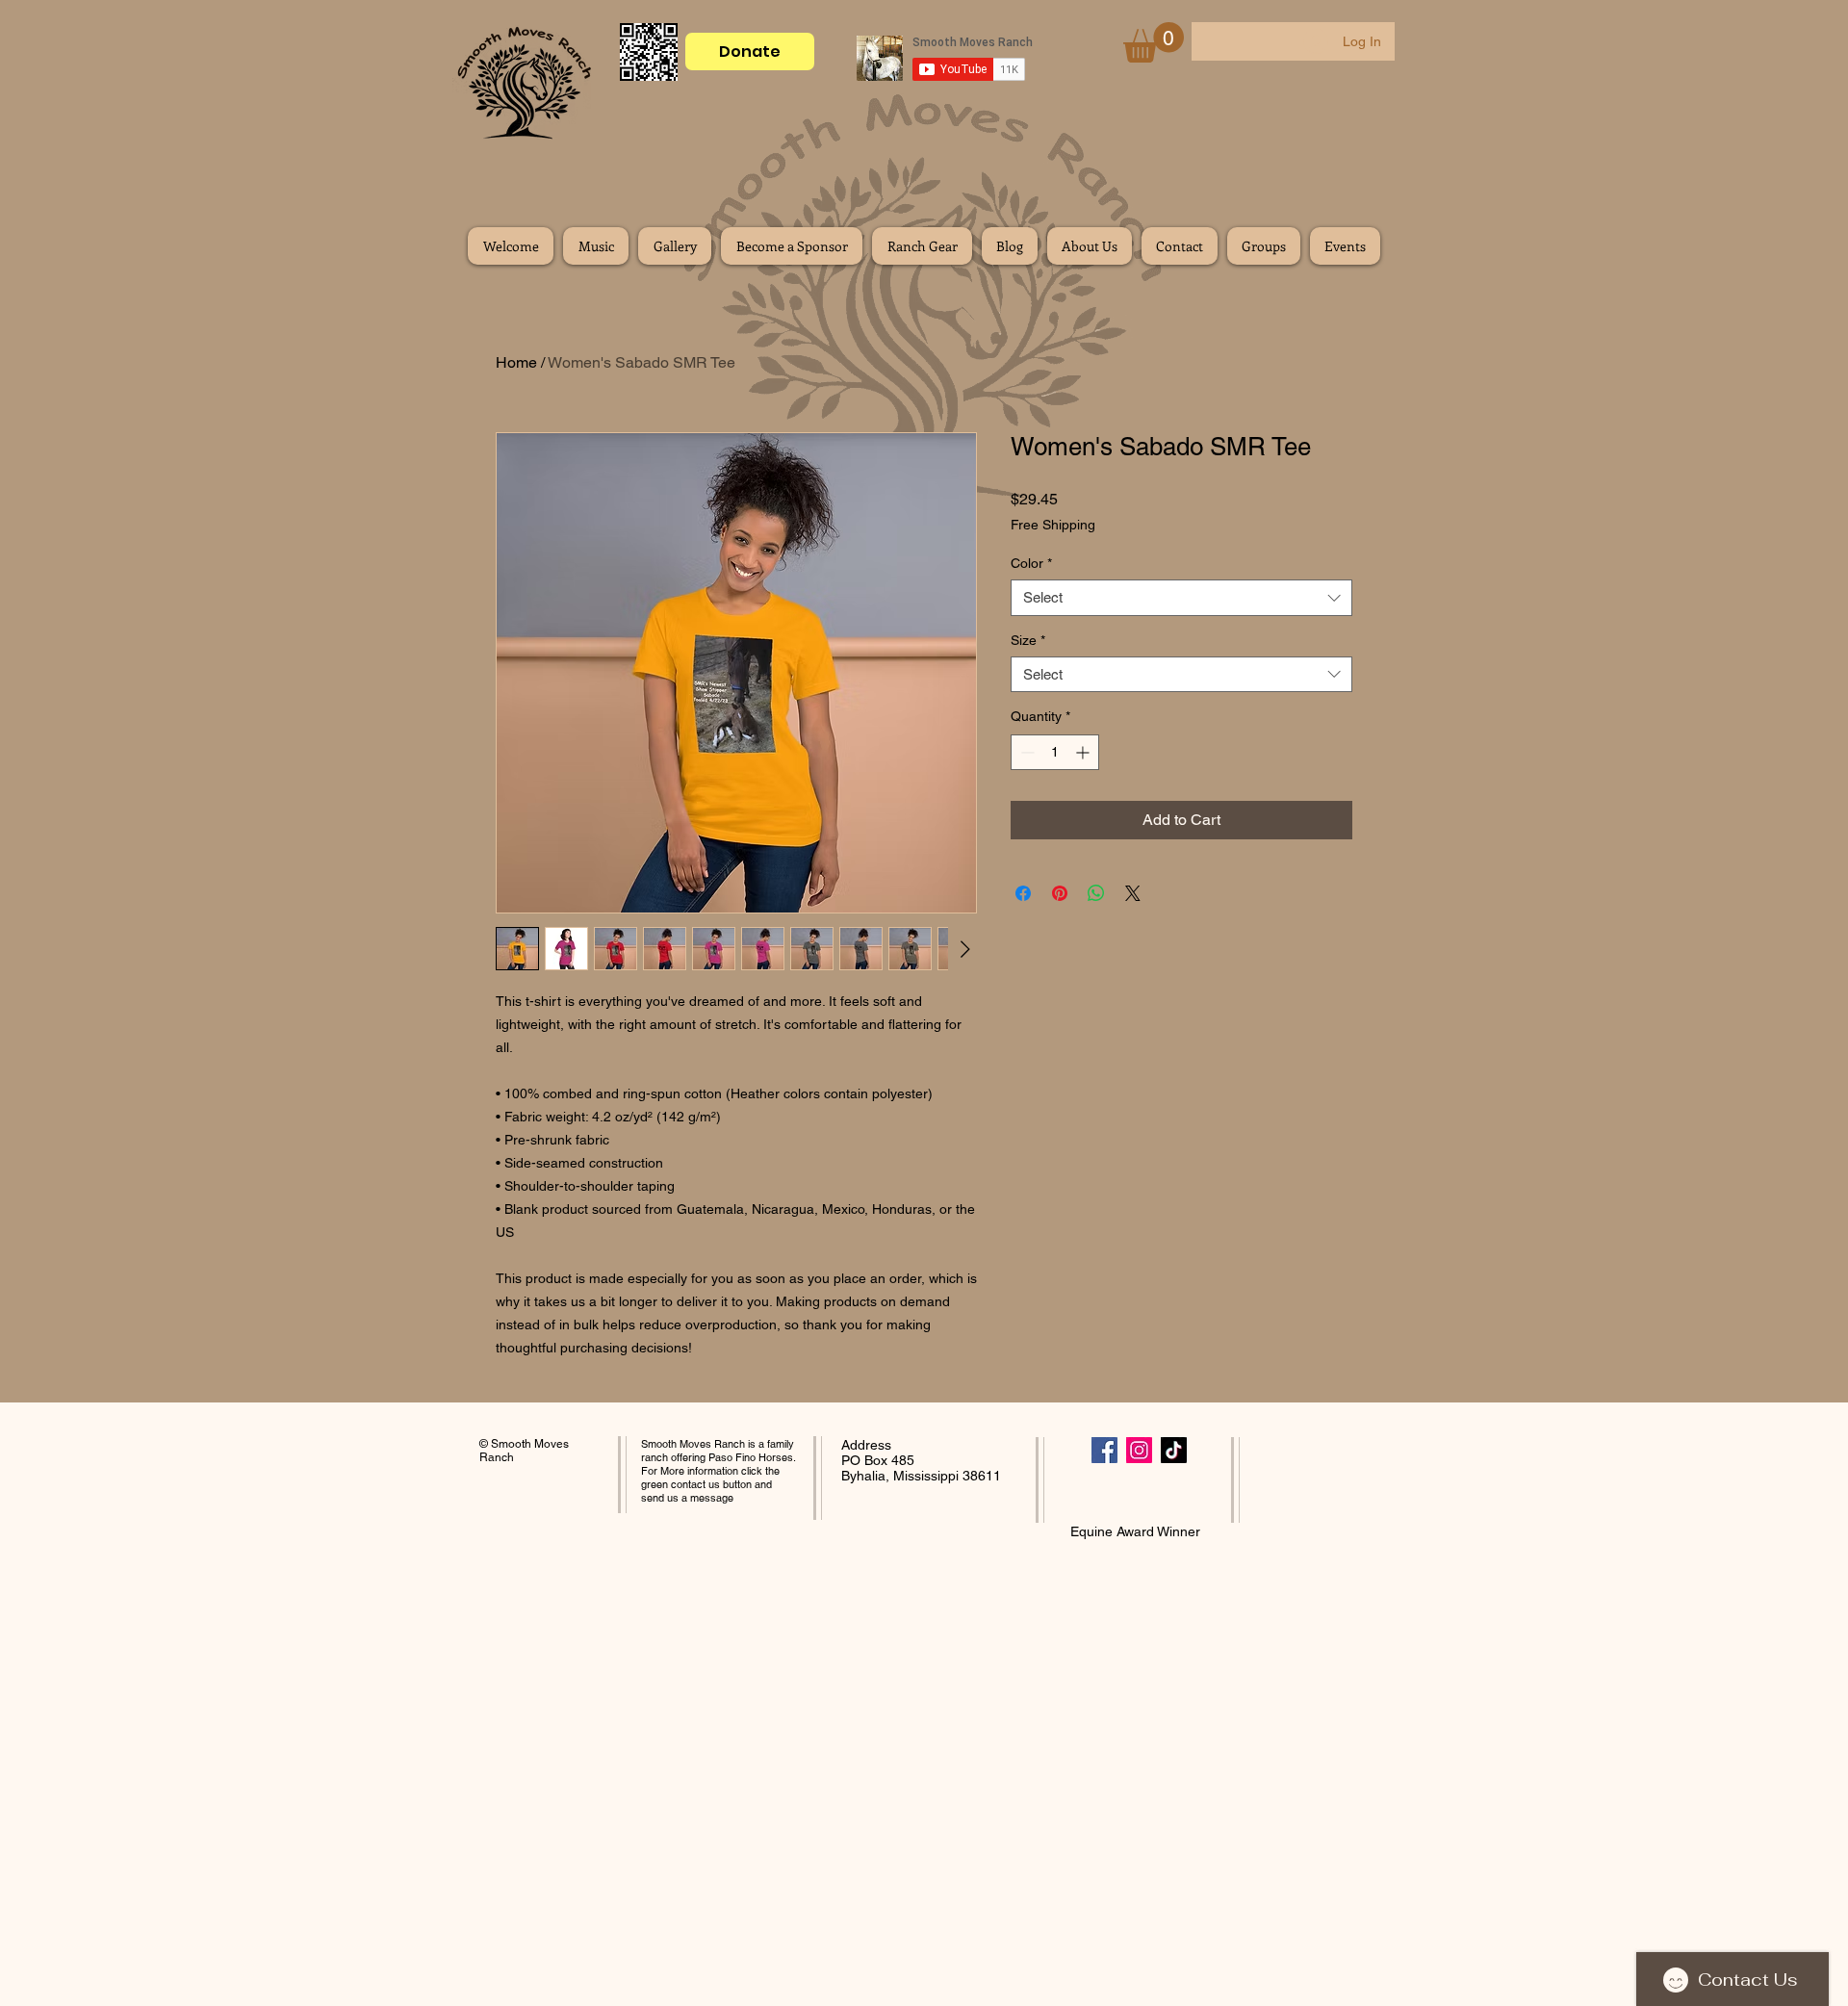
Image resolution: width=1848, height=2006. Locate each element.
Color (1031, 563)
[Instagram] (1139, 1450)
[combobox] (1181, 598)
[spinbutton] (1055, 752)
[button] (1154, 42)
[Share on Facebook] (1023, 893)
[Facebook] (1104, 1450)
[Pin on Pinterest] (1060, 893)
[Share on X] (1133, 893)
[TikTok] (1174, 1450)
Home (516, 362)
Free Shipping (1053, 525)
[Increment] (1084, 752)
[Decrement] (1026, 752)
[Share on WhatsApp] (1096, 893)
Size (1028, 640)
